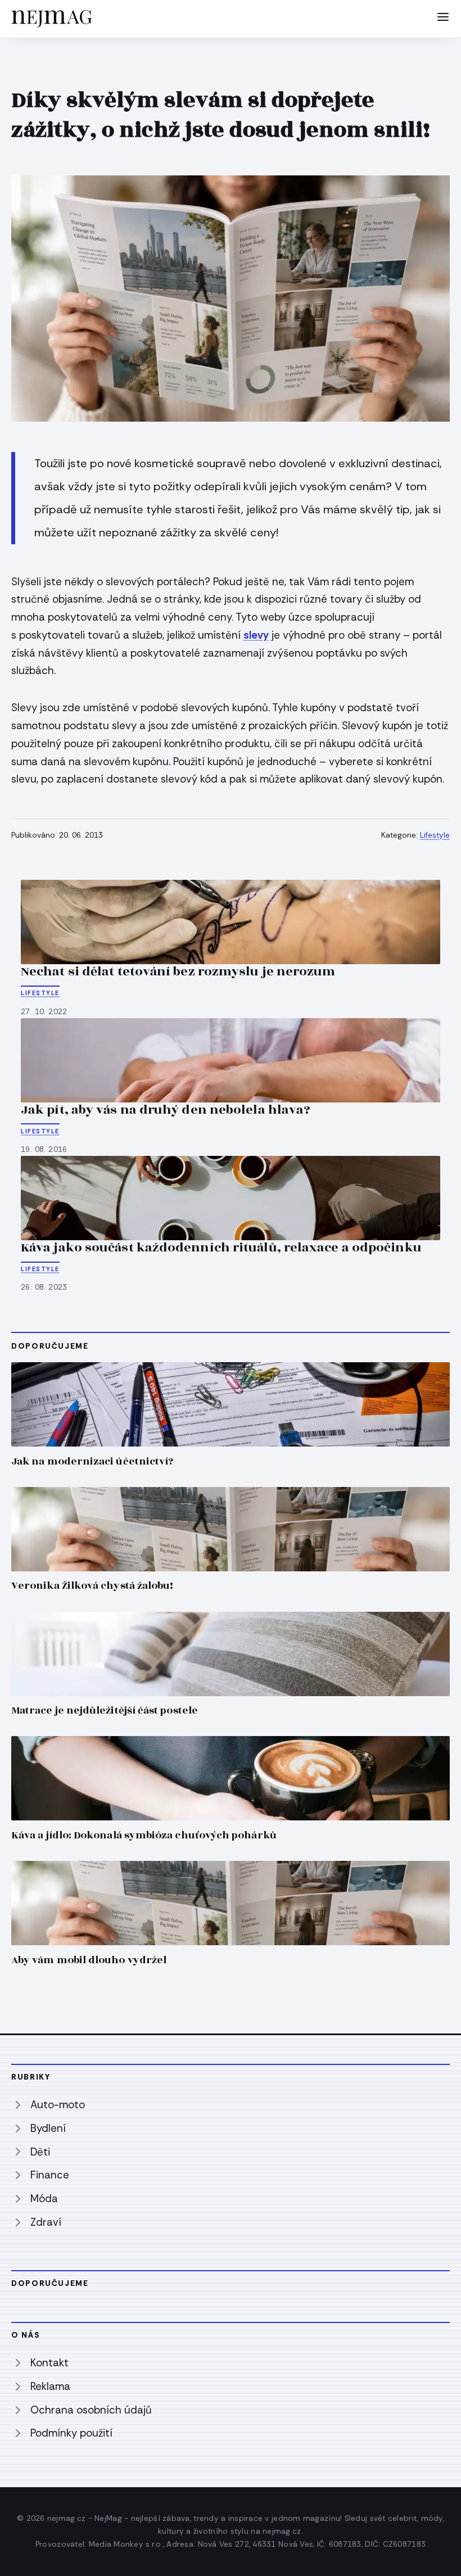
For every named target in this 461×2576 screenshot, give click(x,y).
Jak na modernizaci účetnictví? (92, 1461)
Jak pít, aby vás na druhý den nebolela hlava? (166, 1110)
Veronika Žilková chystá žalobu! (92, 1586)
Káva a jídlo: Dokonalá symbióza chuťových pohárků (144, 1835)
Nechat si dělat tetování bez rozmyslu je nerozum (178, 971)
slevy (256, 635)
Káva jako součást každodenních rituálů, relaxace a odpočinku (221, 1248)
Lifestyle (435, 835)
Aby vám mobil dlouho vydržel (89, 1960)
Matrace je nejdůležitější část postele (105, 1710)
